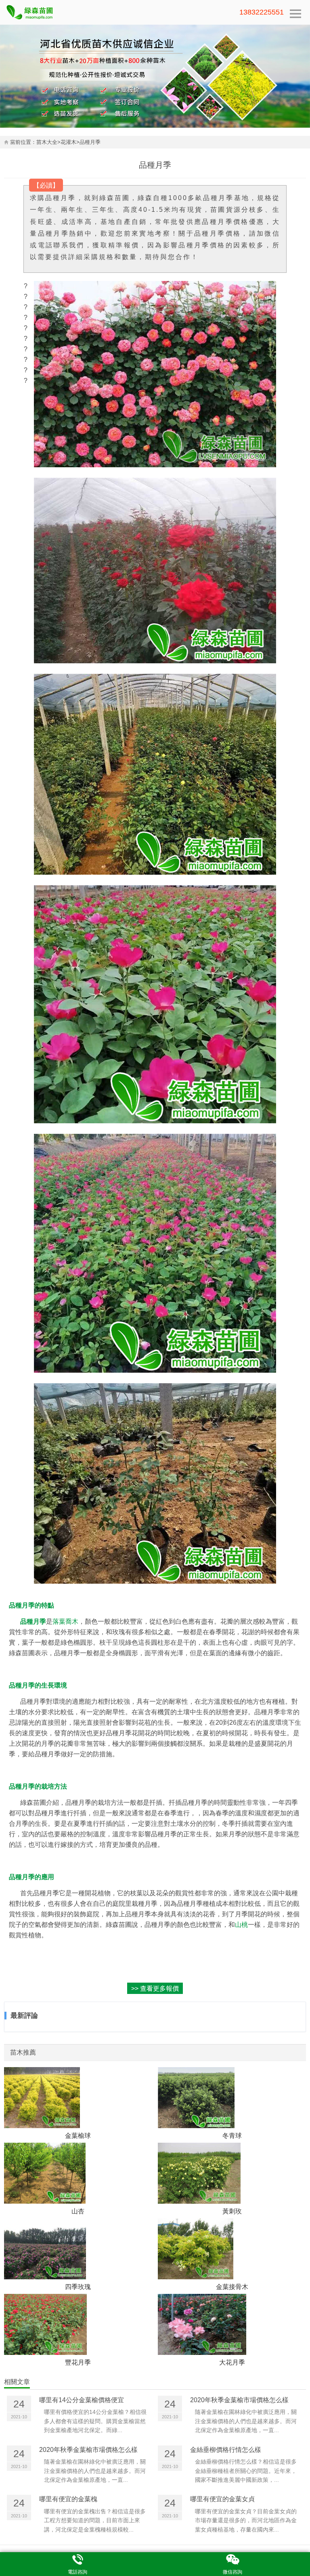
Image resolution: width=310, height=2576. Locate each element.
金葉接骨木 (232, 2287)
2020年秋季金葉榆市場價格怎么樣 (239, 2400)
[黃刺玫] (232, 2173)
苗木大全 (47, 142)
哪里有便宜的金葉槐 (68, 2499)
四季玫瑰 (78, 2287)
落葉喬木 (65, 1621)
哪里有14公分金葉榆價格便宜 (82, 2400)
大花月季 (232, 2362)
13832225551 (262, 12)
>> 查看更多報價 (155, 1988)
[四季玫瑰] (78, 2249)
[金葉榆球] (78, 2098)
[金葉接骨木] (232, 2249)
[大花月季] (232, 2324)
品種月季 (90, 142)
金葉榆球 (78, 2135)
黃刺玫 (232, 2211)
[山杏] (78, 2173)
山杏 (78, 2211)
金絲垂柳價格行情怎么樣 (226, 2450)
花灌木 (68, 142)
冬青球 (232, 2135)
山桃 (241, 1924)
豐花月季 (78, 2362)
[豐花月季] (78, 2324)
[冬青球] (232, 2098)
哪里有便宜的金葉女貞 (222, 2499)
